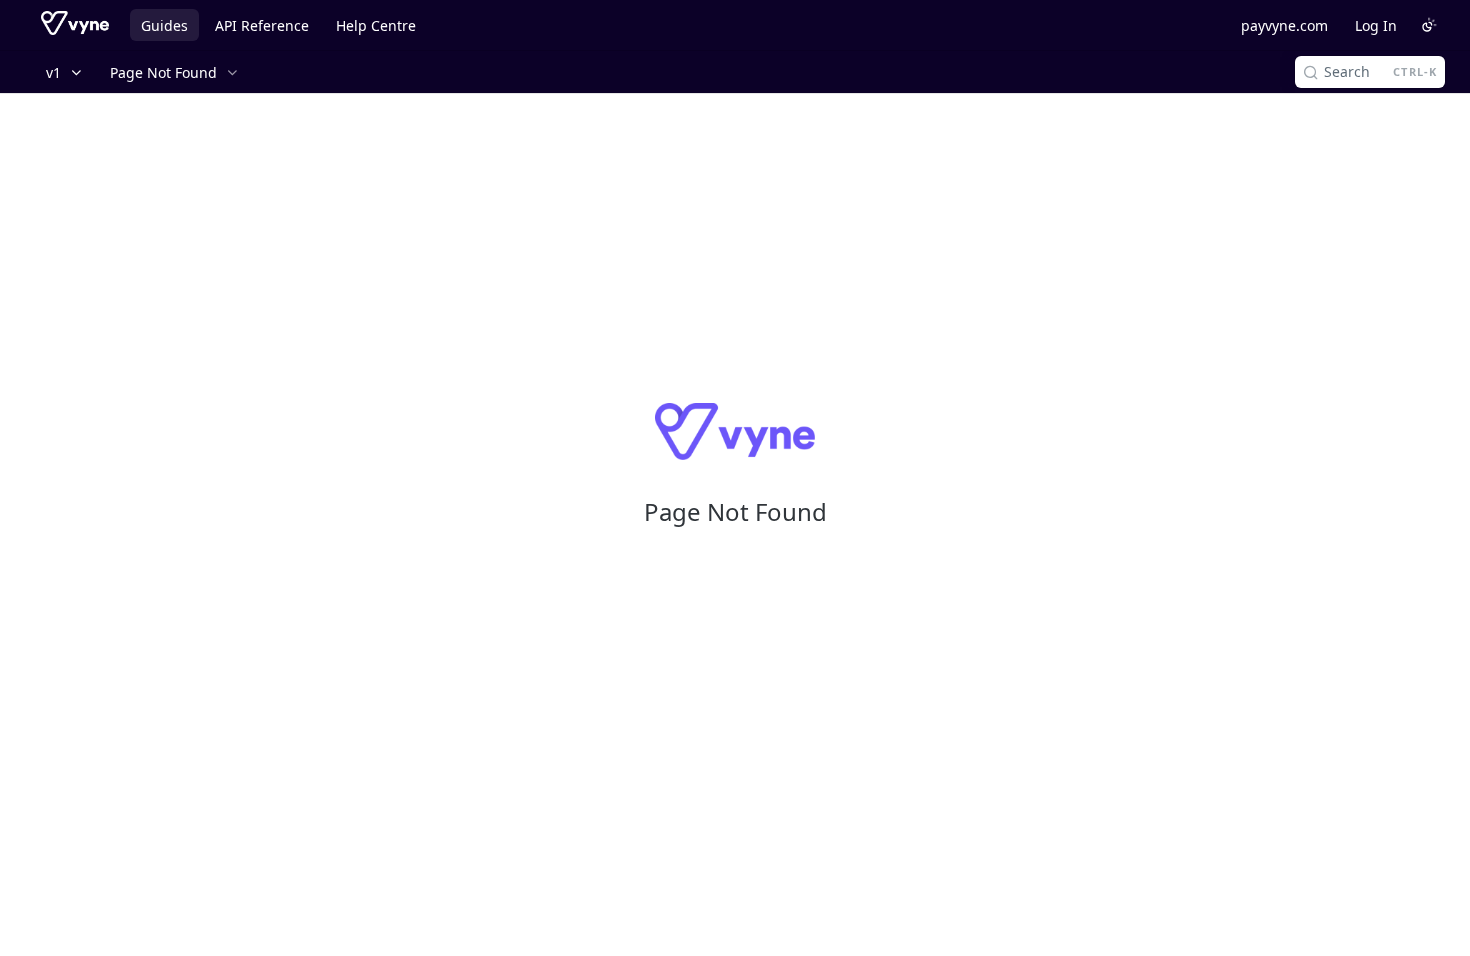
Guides (164, 25)
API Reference (262, 25)
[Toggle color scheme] (1429, 25)
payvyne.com (1284, 25)
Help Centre (376, 25)
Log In (1376, 25)
